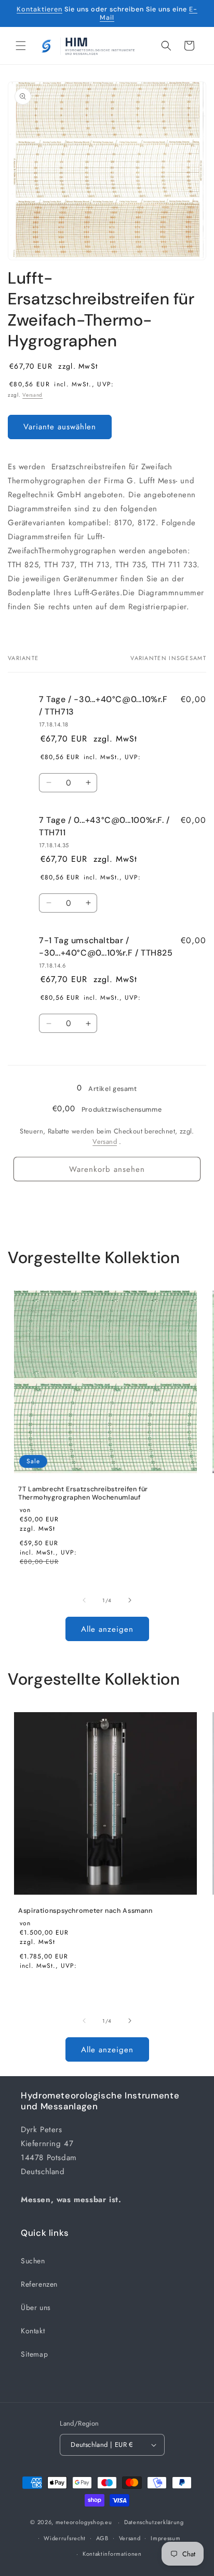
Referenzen (39, 2284)
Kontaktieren (39, 9)
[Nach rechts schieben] (130, 1600)
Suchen (33, 2261)
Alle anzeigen (107, 1629)
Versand (32, 395)
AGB (102, 2538)
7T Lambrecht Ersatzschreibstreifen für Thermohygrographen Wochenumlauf (83, 1493)
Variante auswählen (60, 427)
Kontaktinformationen (112, 2554)
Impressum (165, 2538)
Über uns (36, 2307)
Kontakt (33, 2331)
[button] (21, 46)
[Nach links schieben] (84, 1600)
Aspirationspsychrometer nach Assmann (85, 1911)
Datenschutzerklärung (154, 2522)
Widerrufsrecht (65, 2538)
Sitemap (34, 2354)
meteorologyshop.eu (85, 2522)
